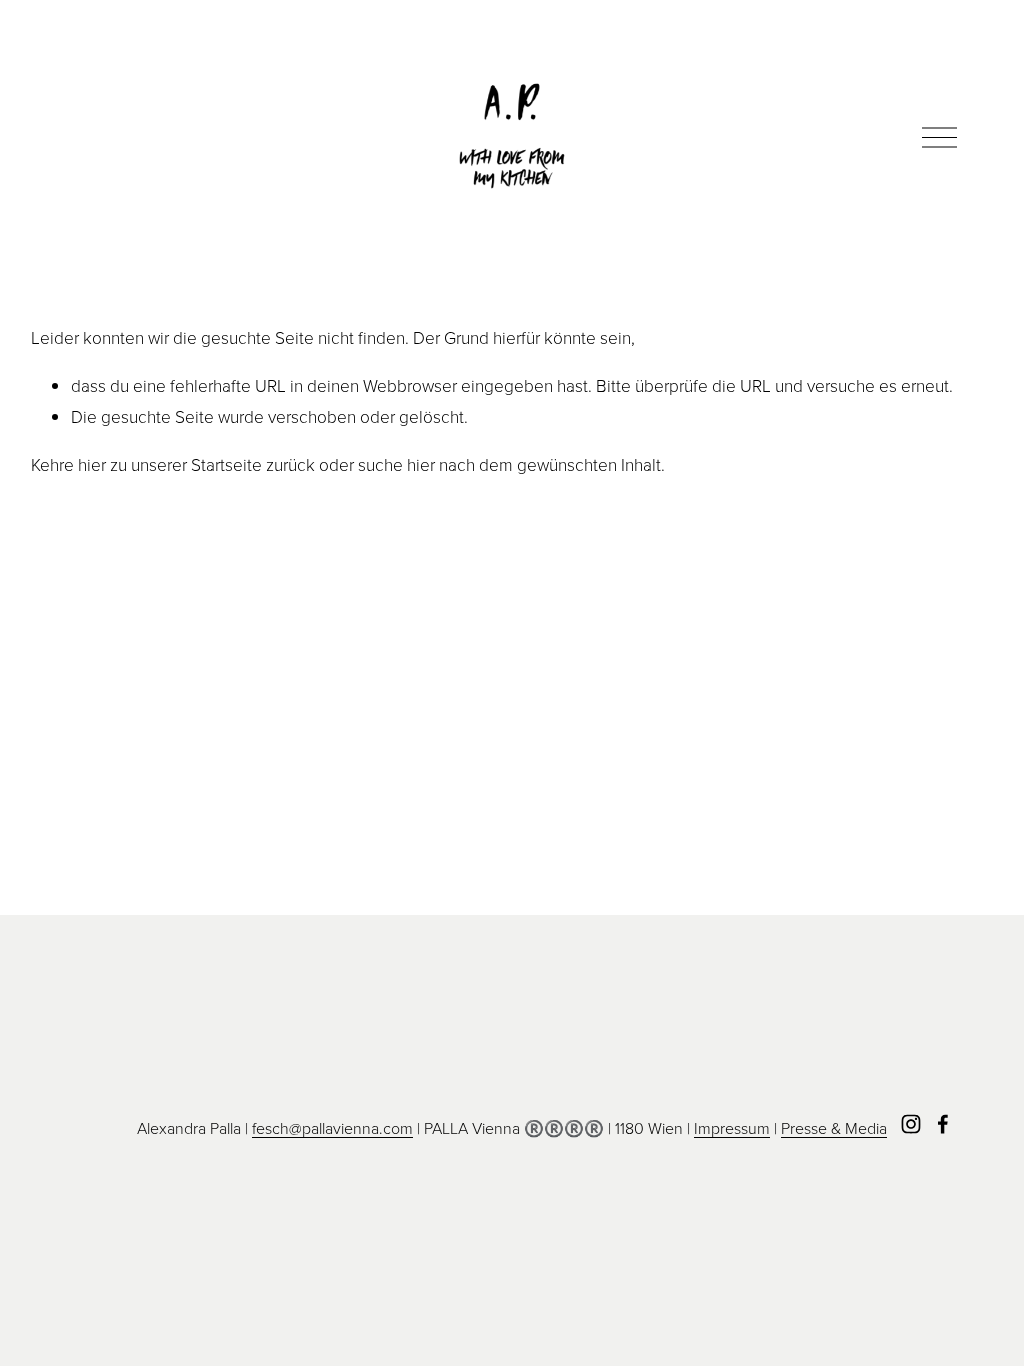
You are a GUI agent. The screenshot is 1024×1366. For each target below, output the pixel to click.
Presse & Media (834, 1128)
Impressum (732, 1128)
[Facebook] (943, 1124)
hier (92, 464)
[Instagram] (911, 1124)
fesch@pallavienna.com (332, 1128)
